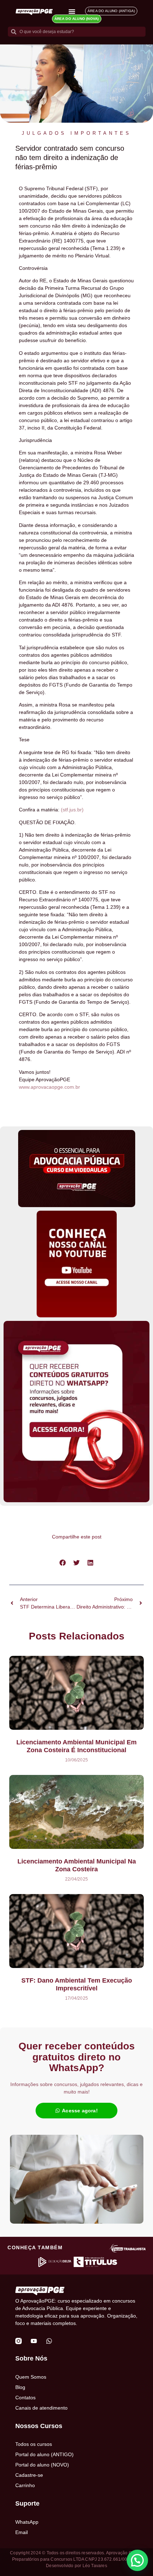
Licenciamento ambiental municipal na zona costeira (77, 1865)
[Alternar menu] (72, 11)
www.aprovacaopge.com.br (49, 1087)
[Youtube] (34, 2341)
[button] (63, 1563)
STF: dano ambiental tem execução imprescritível (77, 1984)
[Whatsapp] (49, 2341)
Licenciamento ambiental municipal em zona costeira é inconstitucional (76, 1746)
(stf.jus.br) (72, 810)
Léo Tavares (95, 2566)
